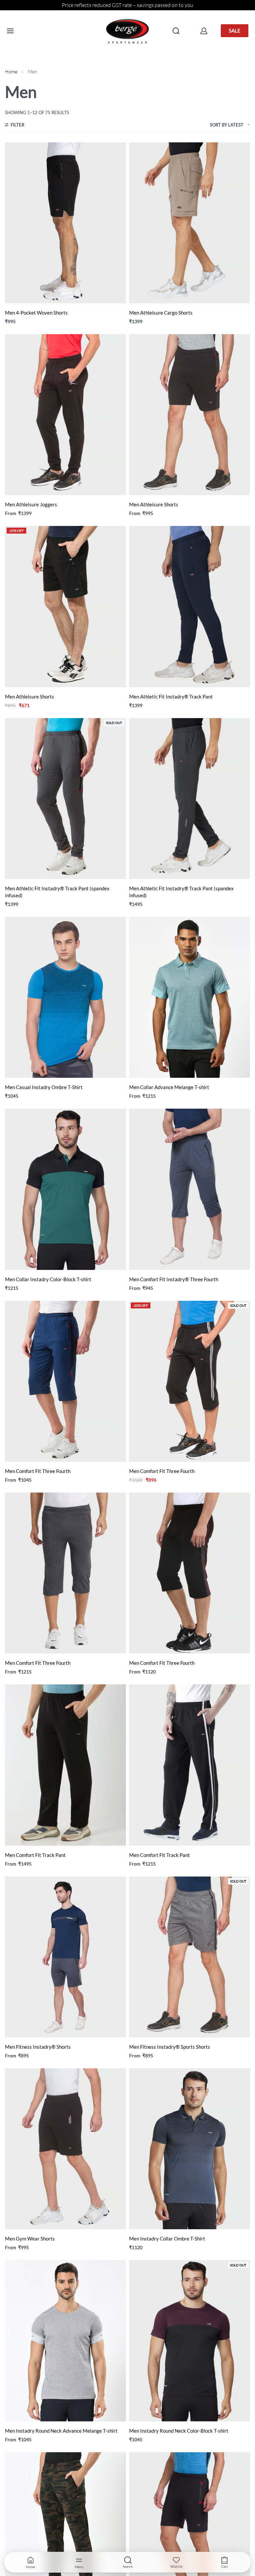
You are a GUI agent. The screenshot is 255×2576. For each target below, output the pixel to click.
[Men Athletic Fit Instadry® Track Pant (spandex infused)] (65, 799)
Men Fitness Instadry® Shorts (38, 2047)
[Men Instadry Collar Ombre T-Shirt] (190, 2149)
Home (11, 72)
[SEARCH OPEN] (176, 31)
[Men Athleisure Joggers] (65, 415)
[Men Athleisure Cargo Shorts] (190, 223)
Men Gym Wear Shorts (30, 2239)
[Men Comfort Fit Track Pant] (65, 1765)
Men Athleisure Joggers (31, 504)
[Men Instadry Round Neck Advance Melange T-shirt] (65, 2341)
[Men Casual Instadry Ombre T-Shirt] (65, 997)
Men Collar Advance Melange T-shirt (169, 1087)
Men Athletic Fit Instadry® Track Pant (171, 697)
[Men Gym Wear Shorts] (65, 2149)
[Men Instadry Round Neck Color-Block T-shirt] (190, 2341)
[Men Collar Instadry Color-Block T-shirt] (65, 1189)
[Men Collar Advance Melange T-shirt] (190, 997)
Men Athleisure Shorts (154, 504)
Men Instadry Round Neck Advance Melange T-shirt (61, 2431)
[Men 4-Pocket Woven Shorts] (65, 223)
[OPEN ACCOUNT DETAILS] (204, 31)
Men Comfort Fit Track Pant (35, 1855)
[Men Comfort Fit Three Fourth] (65, 1381)
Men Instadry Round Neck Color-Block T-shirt (179, 2431)
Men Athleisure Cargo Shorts (161, 313)
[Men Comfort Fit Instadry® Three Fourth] (190, 1189)
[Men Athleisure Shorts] (190, 415)
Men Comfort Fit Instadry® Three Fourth (174, 1279)
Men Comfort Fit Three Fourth (38, 1471)
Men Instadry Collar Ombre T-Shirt (167, 2239)
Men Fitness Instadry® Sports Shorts (170, 2047)
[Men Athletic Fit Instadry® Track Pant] (190, 606)
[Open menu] (10, 31)
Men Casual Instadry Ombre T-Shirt (44, 1087)
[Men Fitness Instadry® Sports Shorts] (190, 1957)
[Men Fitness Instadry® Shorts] (65, 1957)
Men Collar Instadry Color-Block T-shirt (48, 1279)
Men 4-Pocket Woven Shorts (36, 313)
